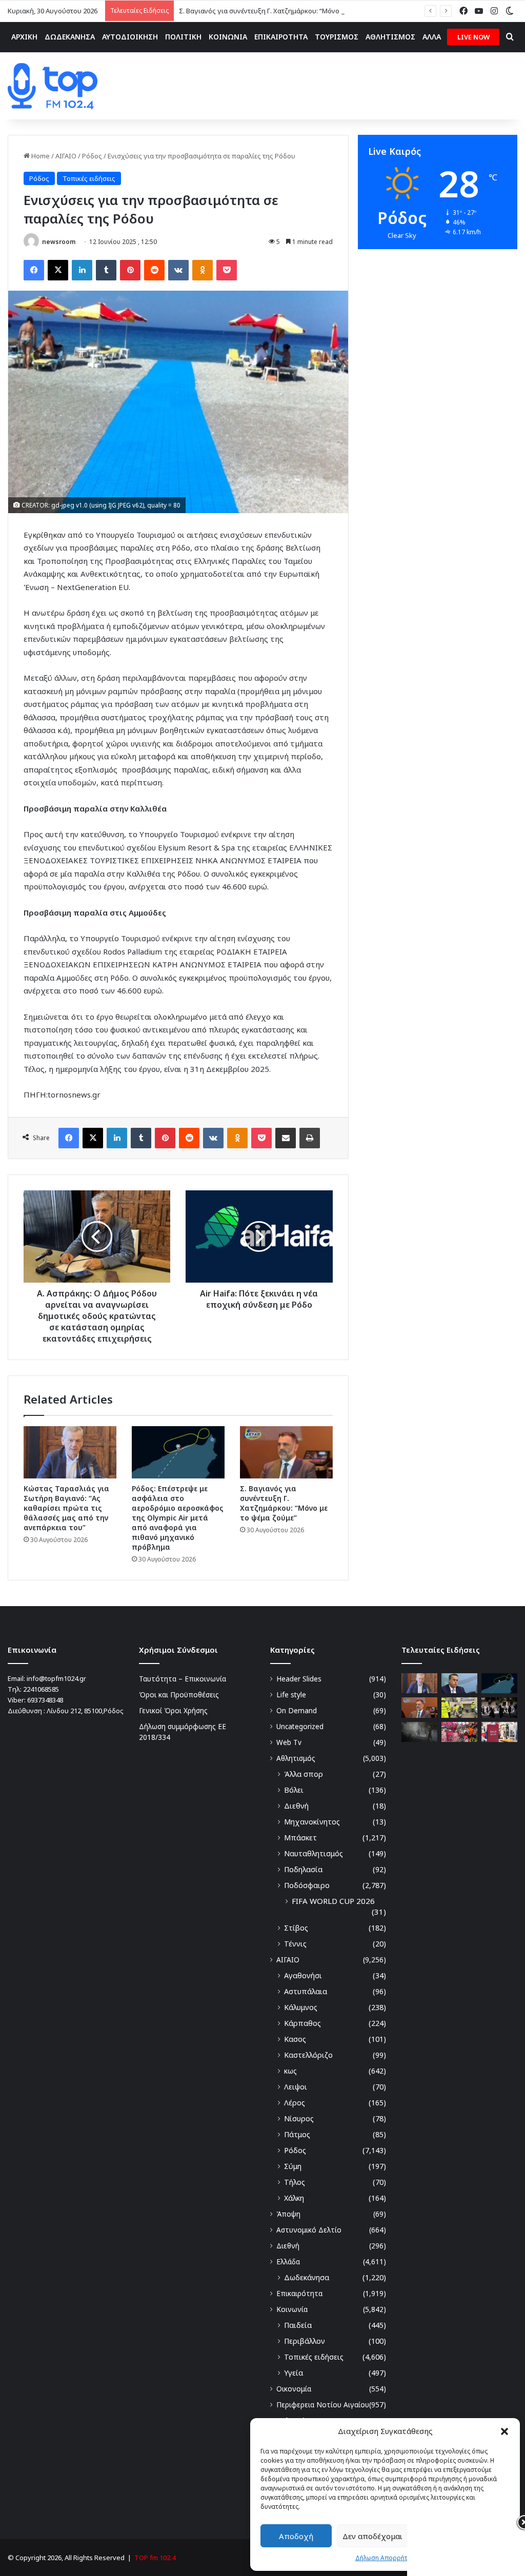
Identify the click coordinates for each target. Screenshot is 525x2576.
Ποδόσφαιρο (307, 1885)
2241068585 (41, 1689)
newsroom (59, 242)
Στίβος (296, 1928)
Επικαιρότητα (299, 2293)
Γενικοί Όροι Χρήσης (173, 1710)
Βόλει (294, 1790)
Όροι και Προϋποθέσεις (179, 1695)
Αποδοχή (296, 2536)
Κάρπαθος (302, 2023)
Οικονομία (294, 2389)
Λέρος (295, 2103)
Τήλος (295, 2182)
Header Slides (299, 1679)
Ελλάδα (288, 2261)
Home (40, 156)
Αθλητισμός (296, 1758)
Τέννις (295, 1944)
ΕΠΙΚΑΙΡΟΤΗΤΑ (281, 37)
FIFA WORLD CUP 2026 (333, 1901)
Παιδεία (298, 2325)
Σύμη (293, 2166)
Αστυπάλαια (306, 1991)
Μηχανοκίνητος (312, 1822)
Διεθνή (296, 1806)
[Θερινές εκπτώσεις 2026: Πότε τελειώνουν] (499, 1732)
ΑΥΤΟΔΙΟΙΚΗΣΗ (130, 37)
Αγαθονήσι (303, 1975)
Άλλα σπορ (304, 1774)
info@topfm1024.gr (56, 1678)
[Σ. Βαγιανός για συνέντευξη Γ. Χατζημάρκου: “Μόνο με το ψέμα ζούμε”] (286, 1452)
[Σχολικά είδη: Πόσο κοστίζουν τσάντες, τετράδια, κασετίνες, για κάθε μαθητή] (459, 1732)
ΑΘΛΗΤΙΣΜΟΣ (390, 37)
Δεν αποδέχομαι (372, 2536)
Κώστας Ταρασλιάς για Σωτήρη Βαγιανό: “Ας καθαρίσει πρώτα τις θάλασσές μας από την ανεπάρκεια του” (66, 1508)
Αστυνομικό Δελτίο (309, 2230)
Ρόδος (92, 156)
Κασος (295, 2039)
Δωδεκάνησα (307, 2277)
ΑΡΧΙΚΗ (24, 37)
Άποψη (288, 2214)
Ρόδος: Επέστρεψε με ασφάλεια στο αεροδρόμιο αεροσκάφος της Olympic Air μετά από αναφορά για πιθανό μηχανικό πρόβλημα (178, 1518)
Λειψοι (296, 2087)
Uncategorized (300, 1726)
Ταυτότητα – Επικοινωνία (183, 1679)
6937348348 (45, 1700)
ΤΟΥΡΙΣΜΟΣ (337, 37)
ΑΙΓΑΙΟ (66, 156)
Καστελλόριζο (308, 2055)
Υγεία (294, 2373)
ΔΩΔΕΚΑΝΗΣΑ (70, 37)
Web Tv (289, 1742)
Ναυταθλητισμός (314, 1853)
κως (290, 2071)
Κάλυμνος (301, 2007)
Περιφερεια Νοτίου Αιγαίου (323, 2405)
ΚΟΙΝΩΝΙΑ (228, 37)
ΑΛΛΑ (432, 37)
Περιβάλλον (305, 2341)
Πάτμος (297, 2134)
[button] (504, 2431)
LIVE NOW (473, 37)
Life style (291, 1695)
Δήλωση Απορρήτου (385, 2558)
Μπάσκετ (300, 1838)
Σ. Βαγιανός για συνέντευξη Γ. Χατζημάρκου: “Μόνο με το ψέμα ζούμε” (288, 11)
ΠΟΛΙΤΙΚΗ (183, 37)
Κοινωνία (292, 2309)
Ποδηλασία (303, 1869)
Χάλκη (294, 2198)
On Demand (297, 1710)
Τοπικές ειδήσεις (89, 178)
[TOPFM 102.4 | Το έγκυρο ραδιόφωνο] (53, 86)
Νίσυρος (299, 2118)
